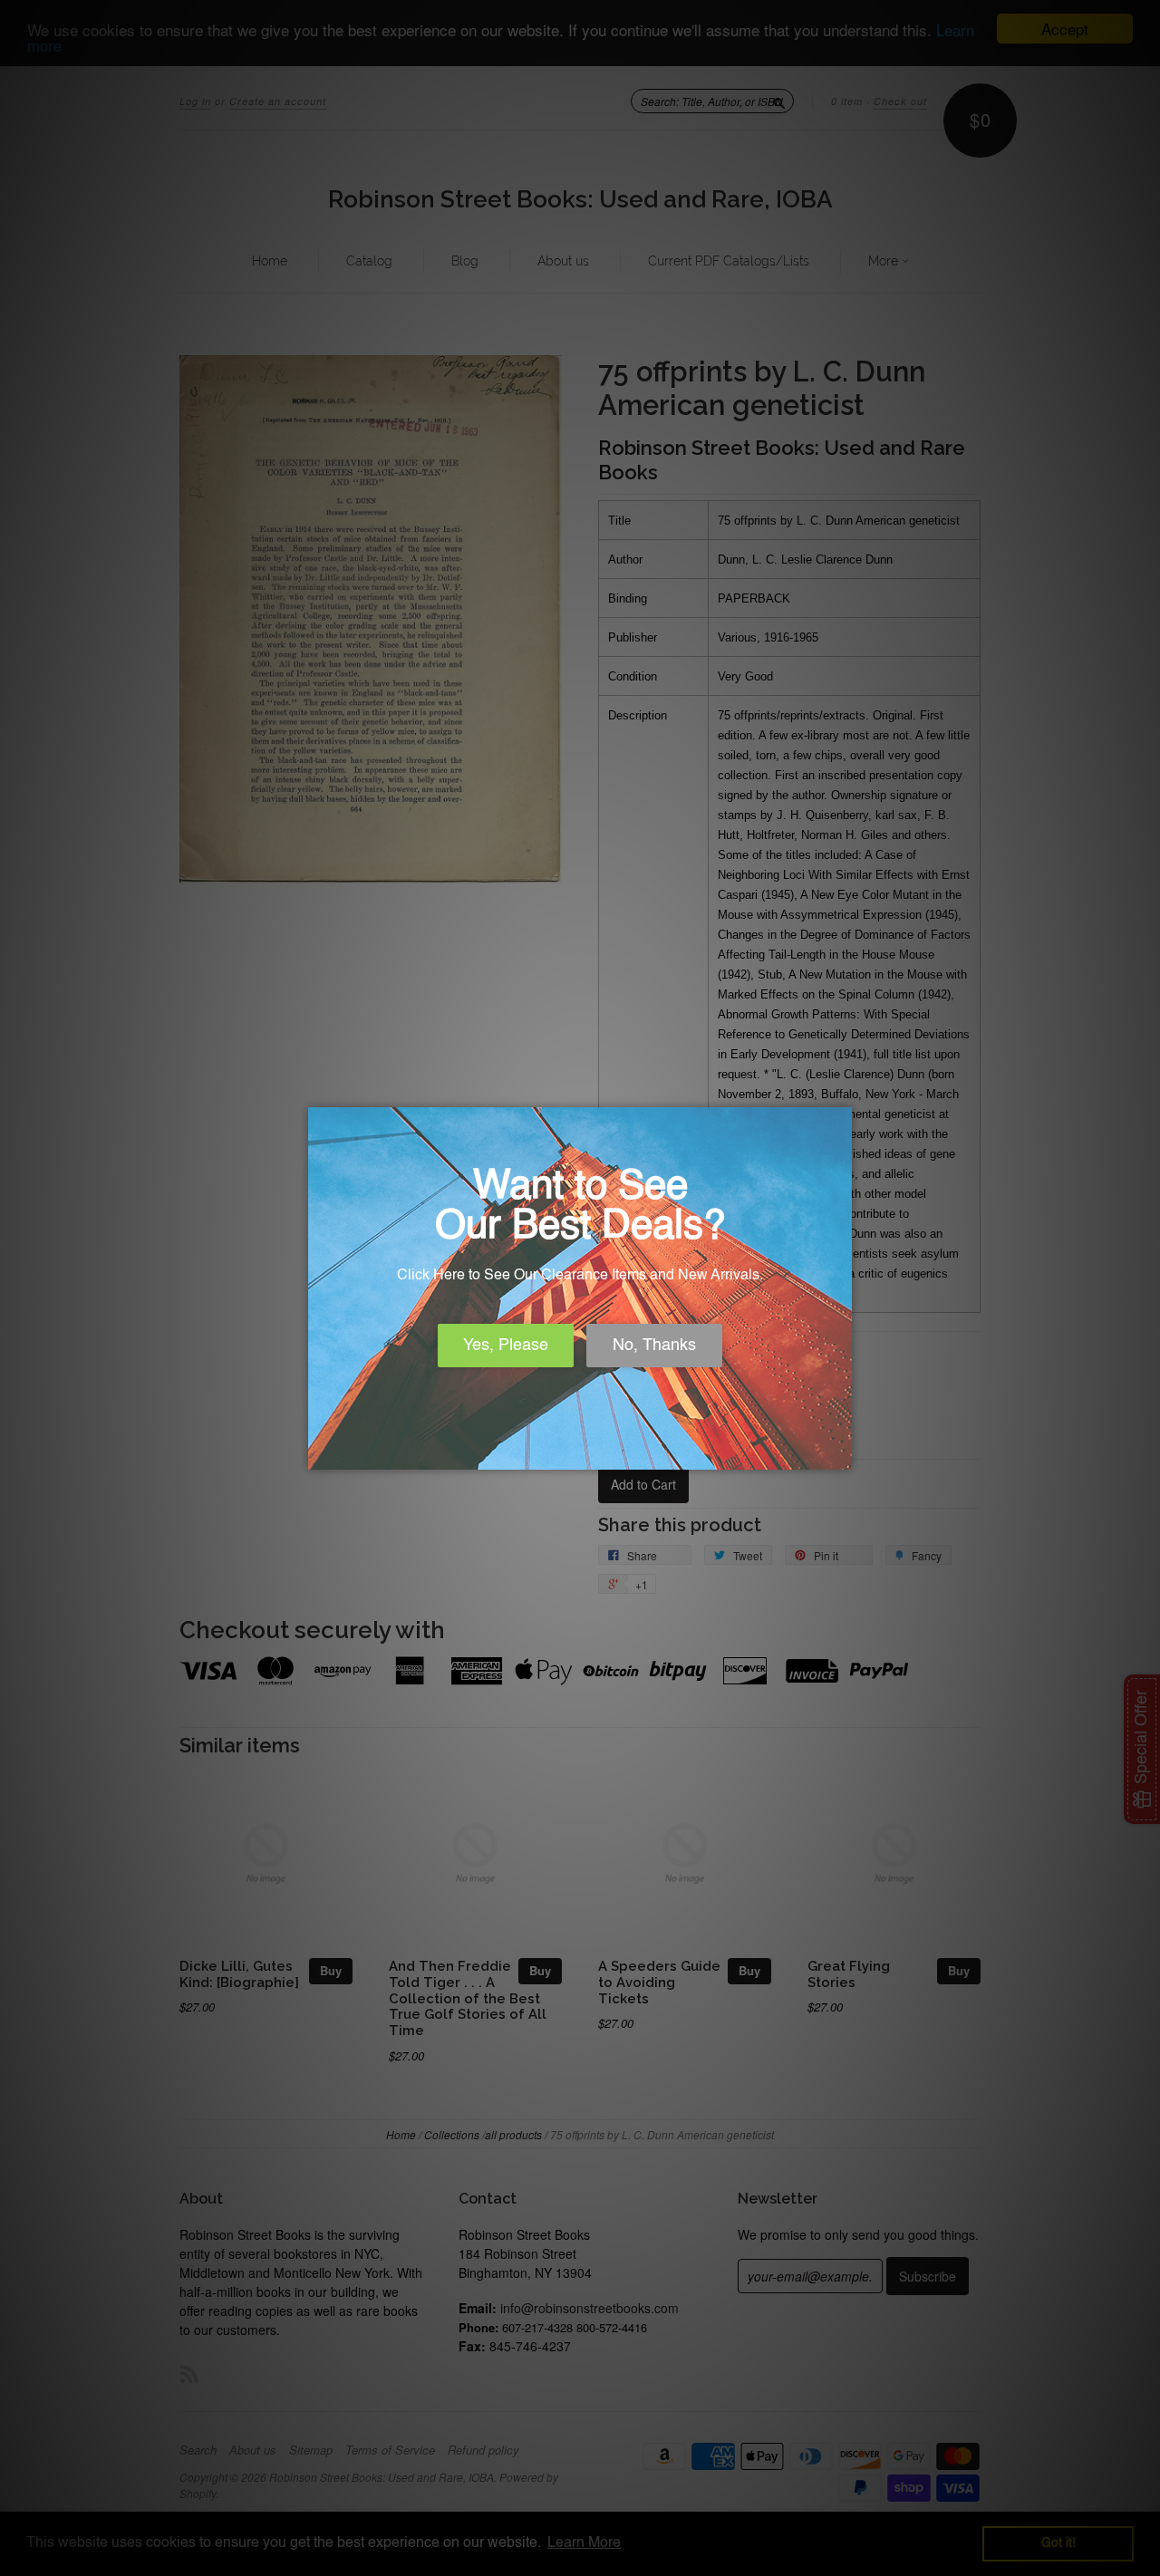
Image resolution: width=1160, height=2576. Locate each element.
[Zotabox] (840, 1453)
